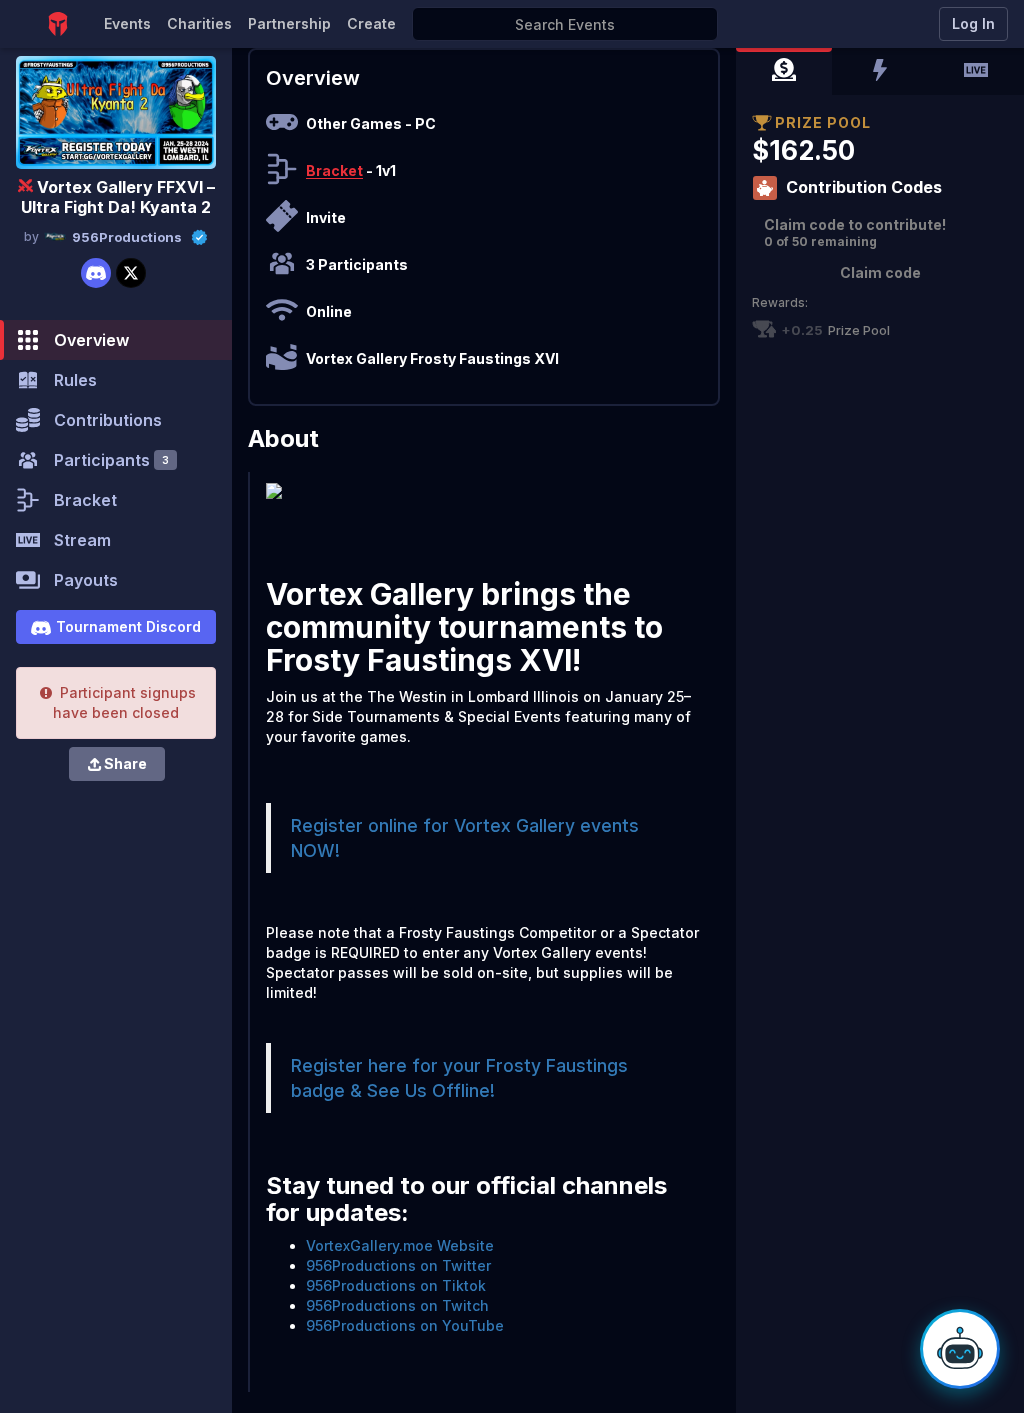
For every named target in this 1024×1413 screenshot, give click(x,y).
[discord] (96, 273)
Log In (973, 23)
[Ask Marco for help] (960, 1349)
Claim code (880, 272)
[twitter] (131, 273)
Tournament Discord (128, 626)
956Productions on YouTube (405, 1325)
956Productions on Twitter (398, 1265)
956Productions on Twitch (397, 1305)
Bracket (334, 170)
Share (125, 763)
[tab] (784, 72)
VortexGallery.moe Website (400, 1245)
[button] (784, 72)
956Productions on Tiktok (396, 1285)
